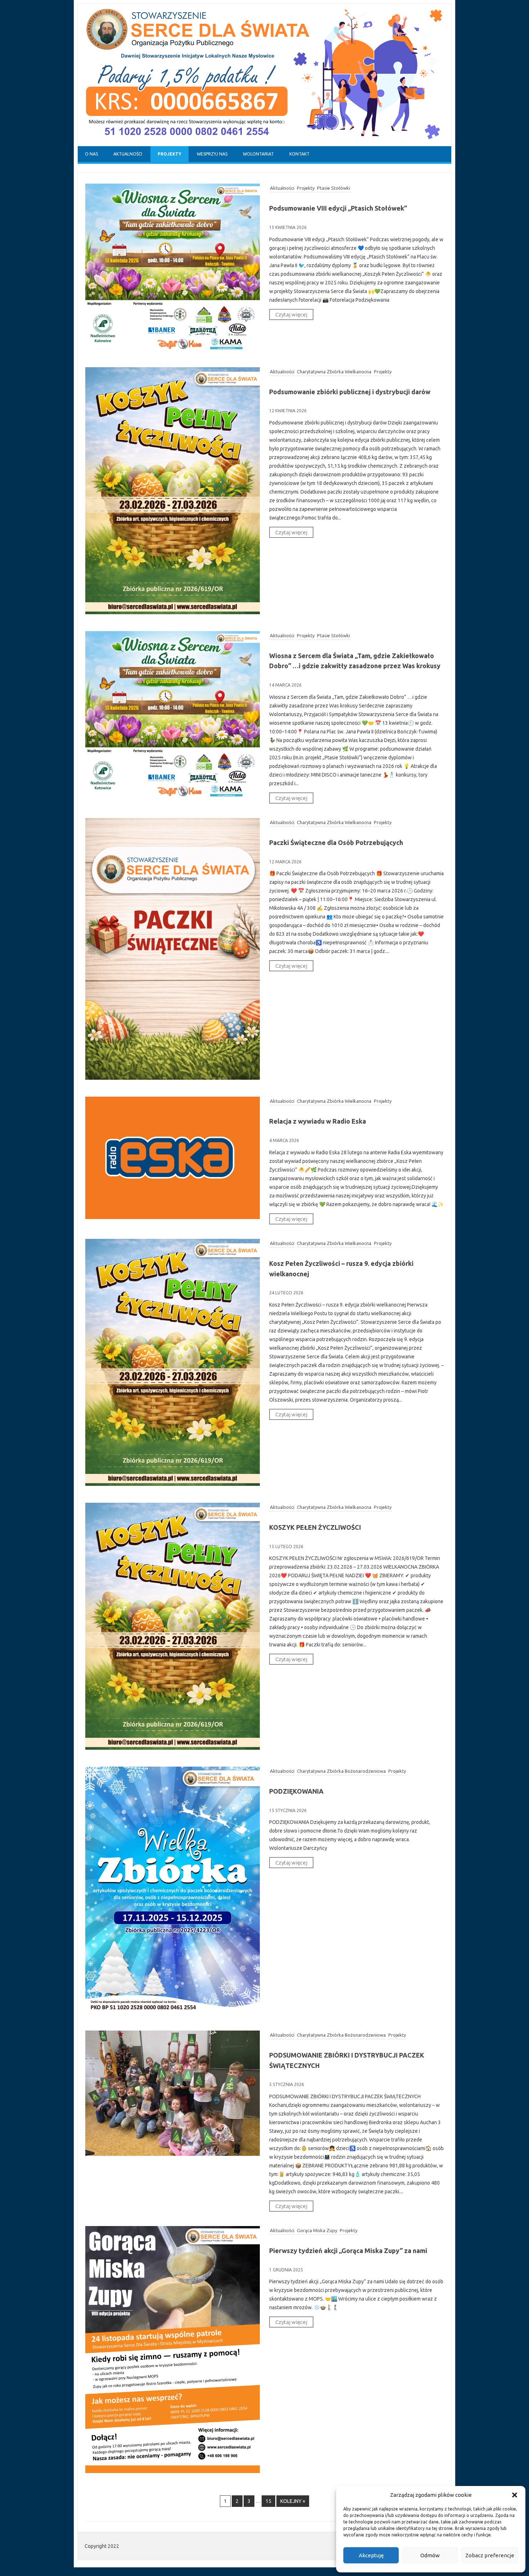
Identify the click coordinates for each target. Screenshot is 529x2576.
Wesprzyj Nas (212, 154)
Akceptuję (371, 2555)
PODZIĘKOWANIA (296, 1791)
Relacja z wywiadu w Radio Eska (318, 1121)
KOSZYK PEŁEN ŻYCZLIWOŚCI (315, 1527)
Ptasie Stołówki (334, 188)
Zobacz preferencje (490, 2555)
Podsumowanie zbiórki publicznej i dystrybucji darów (350, 392)
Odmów (430, 2555)
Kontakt (299, 154)
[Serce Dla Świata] (264, 144)
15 (268, 2501)
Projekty (169, 154)
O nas (91, 154)
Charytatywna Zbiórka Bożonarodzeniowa (341, 1771)
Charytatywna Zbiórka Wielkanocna (334, 372)
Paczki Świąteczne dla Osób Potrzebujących (336, 842)
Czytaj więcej (291, 314)
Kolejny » (293, 2501)
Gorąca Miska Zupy (317, 2230)
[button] (515, 2495)
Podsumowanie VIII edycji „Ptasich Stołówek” (338, 208)
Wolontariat (258, 154)
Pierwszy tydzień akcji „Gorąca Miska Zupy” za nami (348, 2251)
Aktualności (128, 154)
